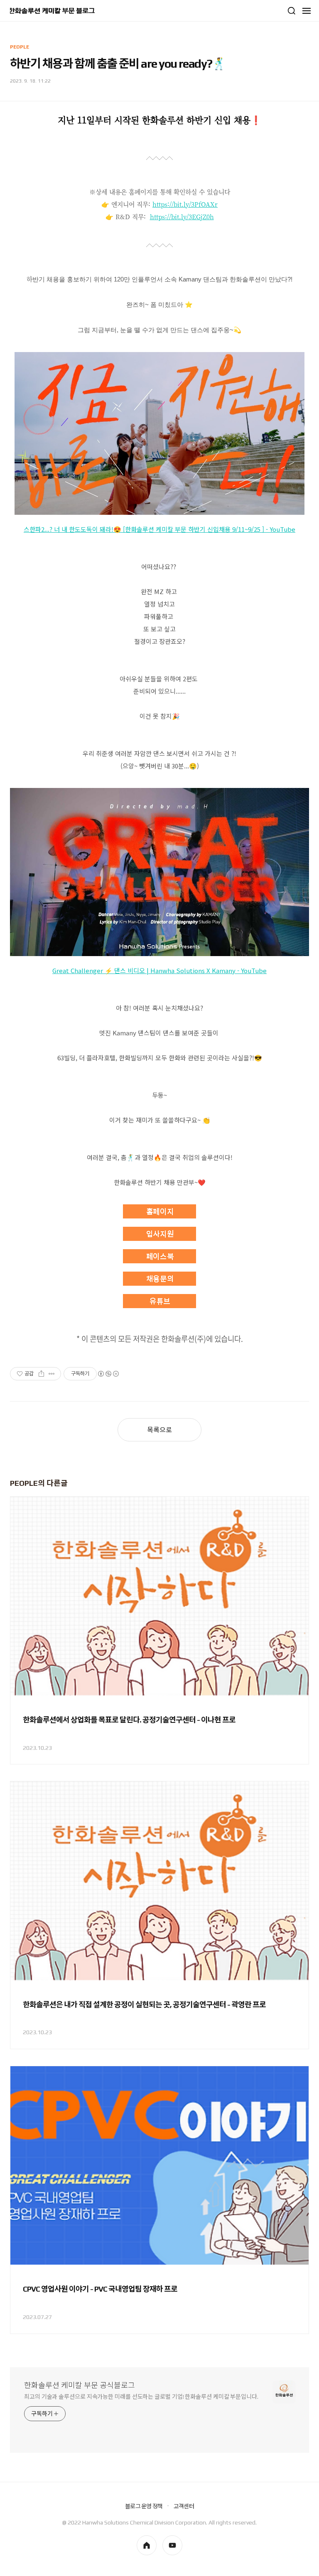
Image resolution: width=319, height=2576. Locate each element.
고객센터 (184, 2506)
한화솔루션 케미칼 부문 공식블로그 (80, 2385)
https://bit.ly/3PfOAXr (185, 204)
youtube (172, 2545)
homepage (147, 2545)
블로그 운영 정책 (144, 2506)
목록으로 (159, 1430)
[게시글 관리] (52, 1374)
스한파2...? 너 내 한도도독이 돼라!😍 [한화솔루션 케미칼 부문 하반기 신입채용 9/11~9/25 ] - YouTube (159, 529)
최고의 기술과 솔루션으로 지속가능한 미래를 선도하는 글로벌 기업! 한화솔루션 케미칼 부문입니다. (141, 2397)
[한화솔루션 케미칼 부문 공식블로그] (52, 11)
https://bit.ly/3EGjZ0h (182, 217)
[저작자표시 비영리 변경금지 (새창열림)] (108, 1374)
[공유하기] (41, 1374)
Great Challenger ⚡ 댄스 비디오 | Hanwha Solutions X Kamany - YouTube (159, 970)
